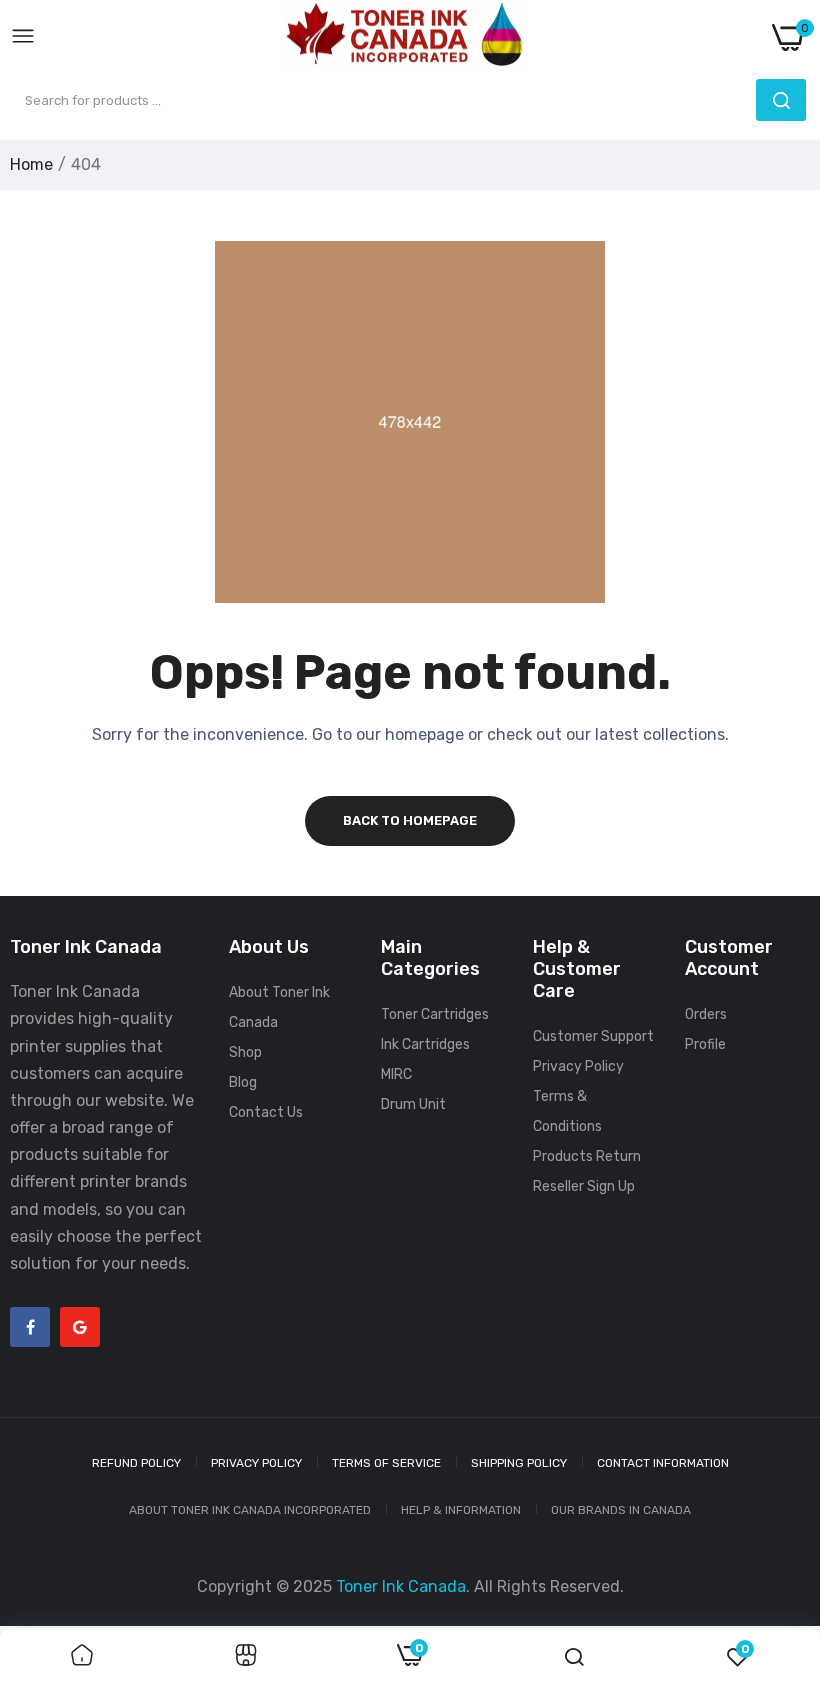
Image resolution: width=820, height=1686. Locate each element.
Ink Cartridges (425, 1044)
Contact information (663, 1463)
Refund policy (136, 1463)
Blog (243, 1082)
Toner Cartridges (435, 1014)
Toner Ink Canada (401, 1586)
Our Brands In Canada (621, 1510)
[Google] (80, 1327)
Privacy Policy (578, 1066)
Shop (245, 1052)
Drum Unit (413, 1104)
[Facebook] (30, 1327)
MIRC (396, 1074)
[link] (82, 1657)
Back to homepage (410, 820)
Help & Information (461, 1510)
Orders (706, 1014)
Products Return (587, 1156)
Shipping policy (519, 1463)
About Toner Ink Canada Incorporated (250, 1510)
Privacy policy (256, 1463)
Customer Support (593, 1036)
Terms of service (386, 1463)
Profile (705, 1044)
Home (31, 164)
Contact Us (266, 1112)
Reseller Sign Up (584, 1186)
